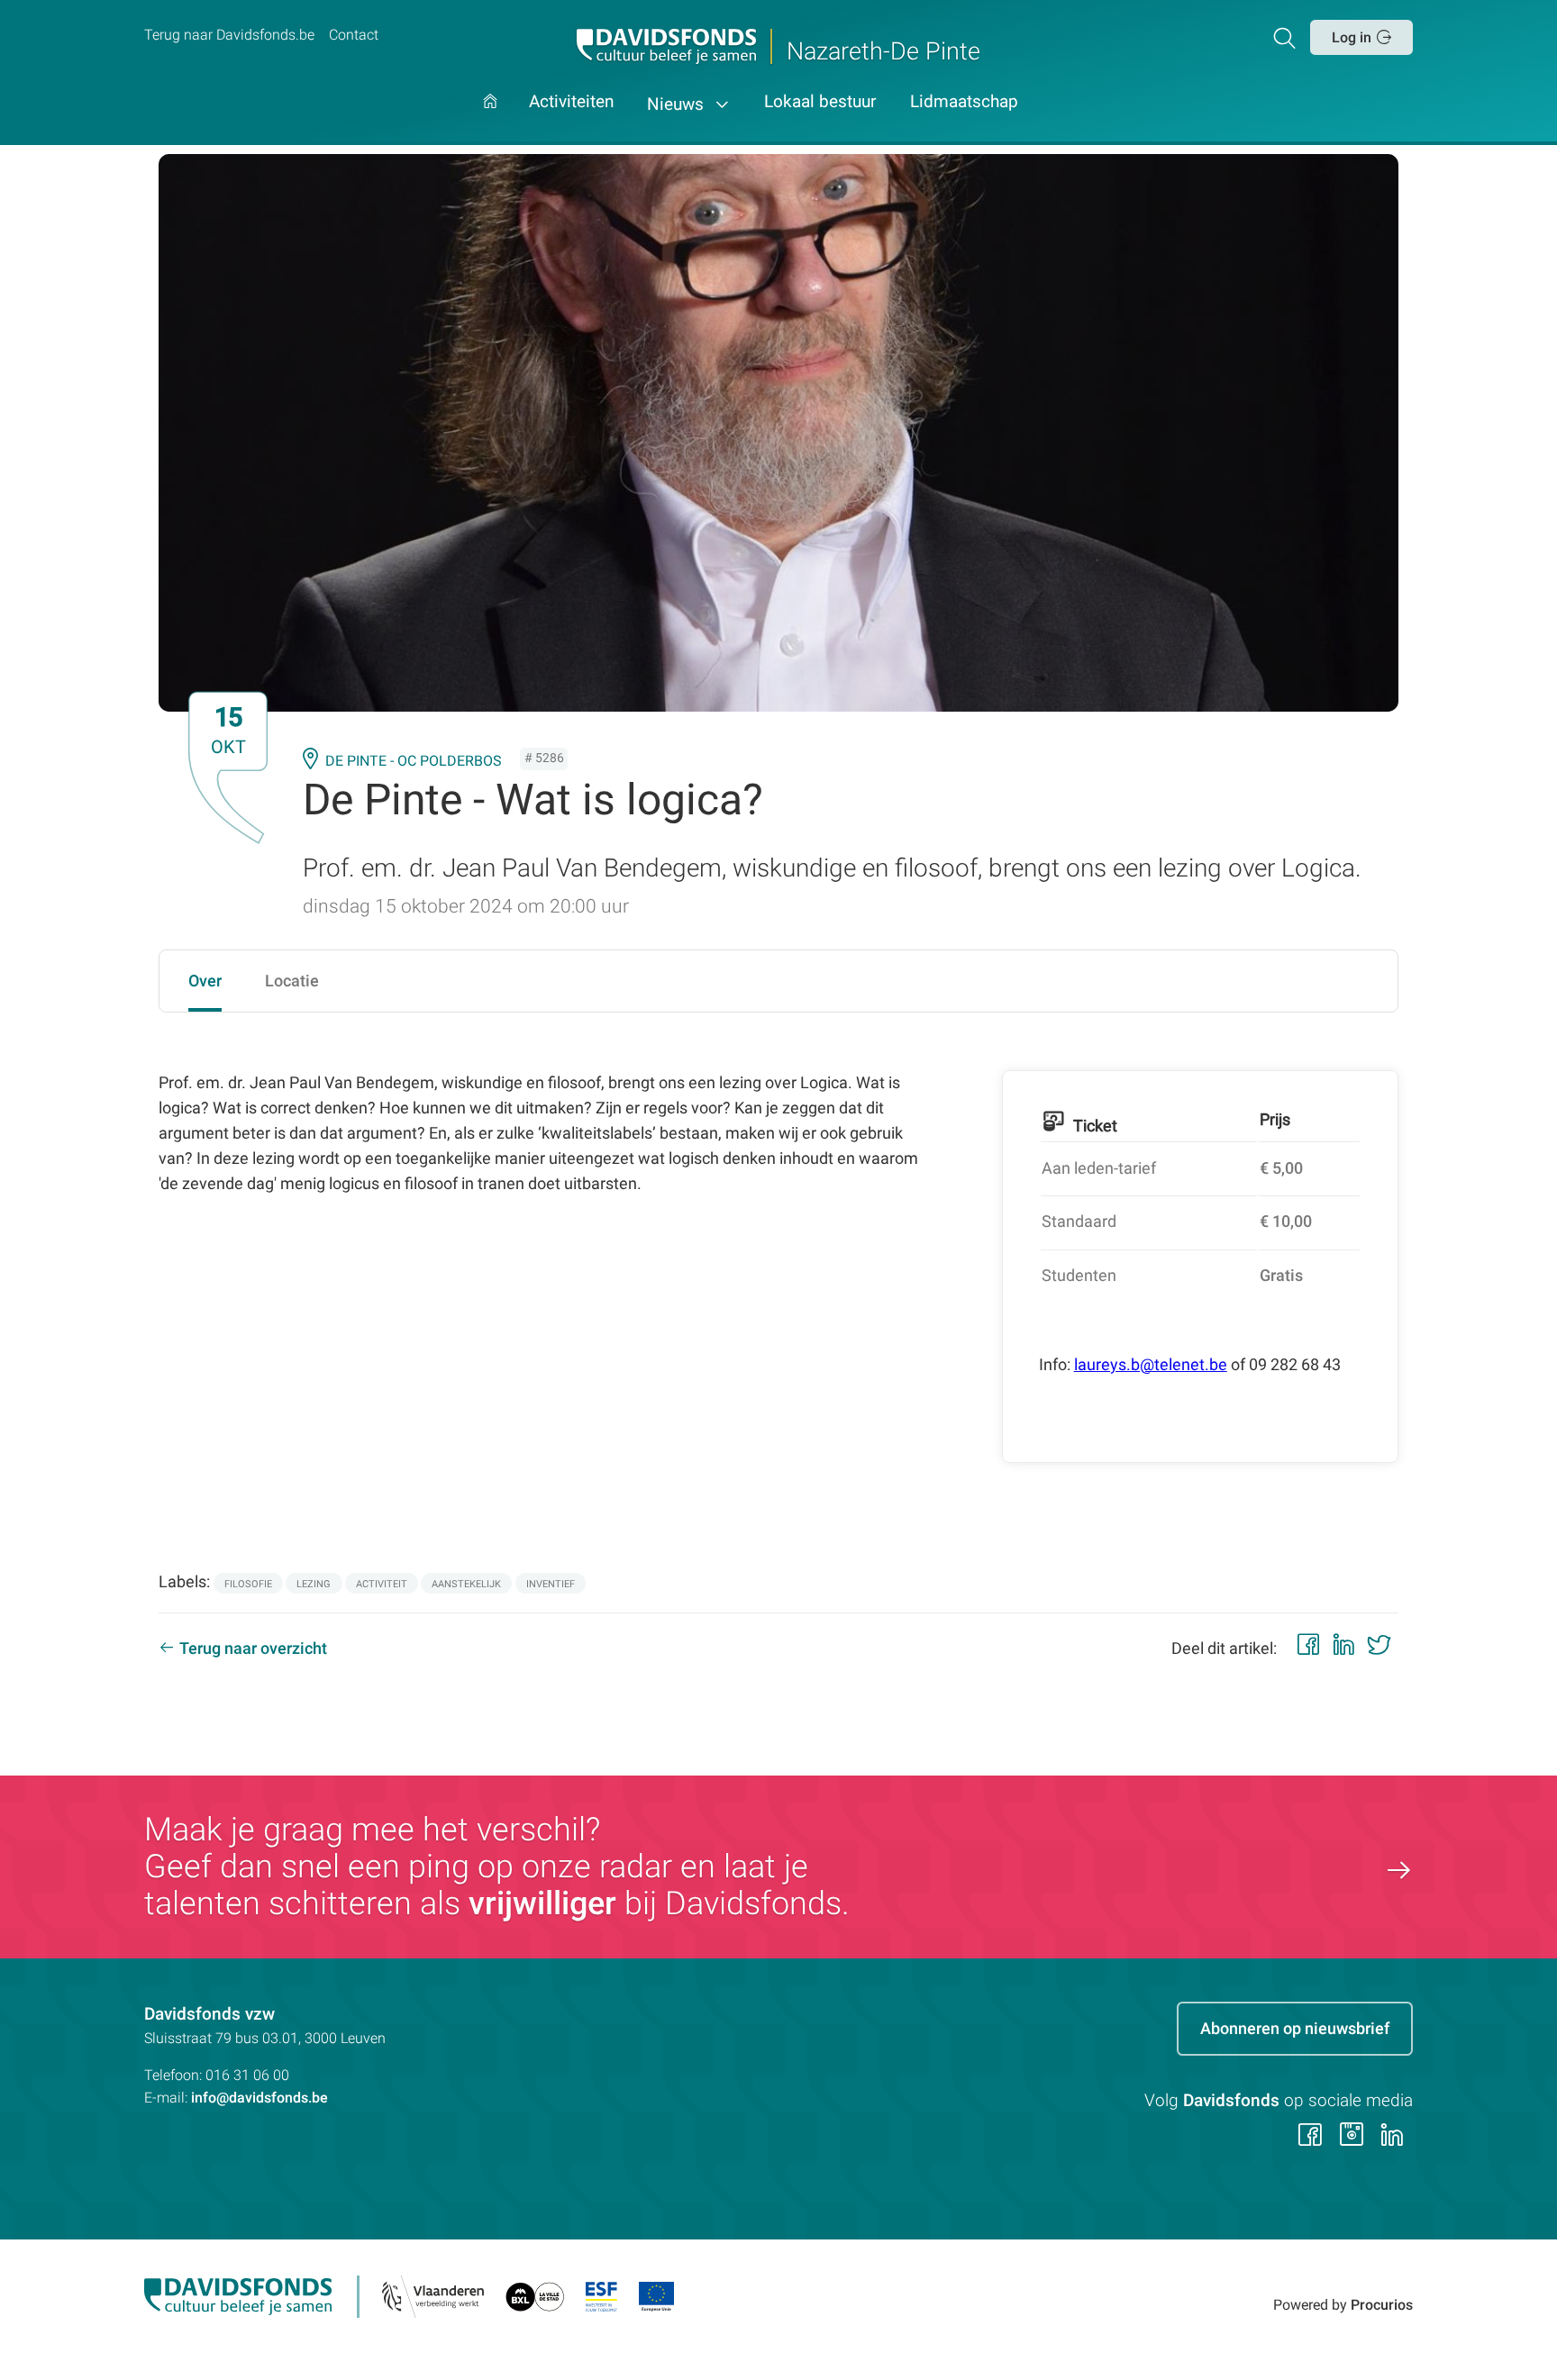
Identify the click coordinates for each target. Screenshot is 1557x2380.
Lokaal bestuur (820, 103)
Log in (1352, 37)
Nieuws (678, 104)
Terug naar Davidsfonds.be (229, 35)
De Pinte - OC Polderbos (414, 761)
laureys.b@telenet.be (1151, 1364)
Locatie (292, 981)
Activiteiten (571, 103)
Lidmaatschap (964, 103)
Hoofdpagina (490, 119)
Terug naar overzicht (253, 1648)
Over (205, 981)
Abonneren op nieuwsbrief (1295, 2028)
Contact (354, 35)
